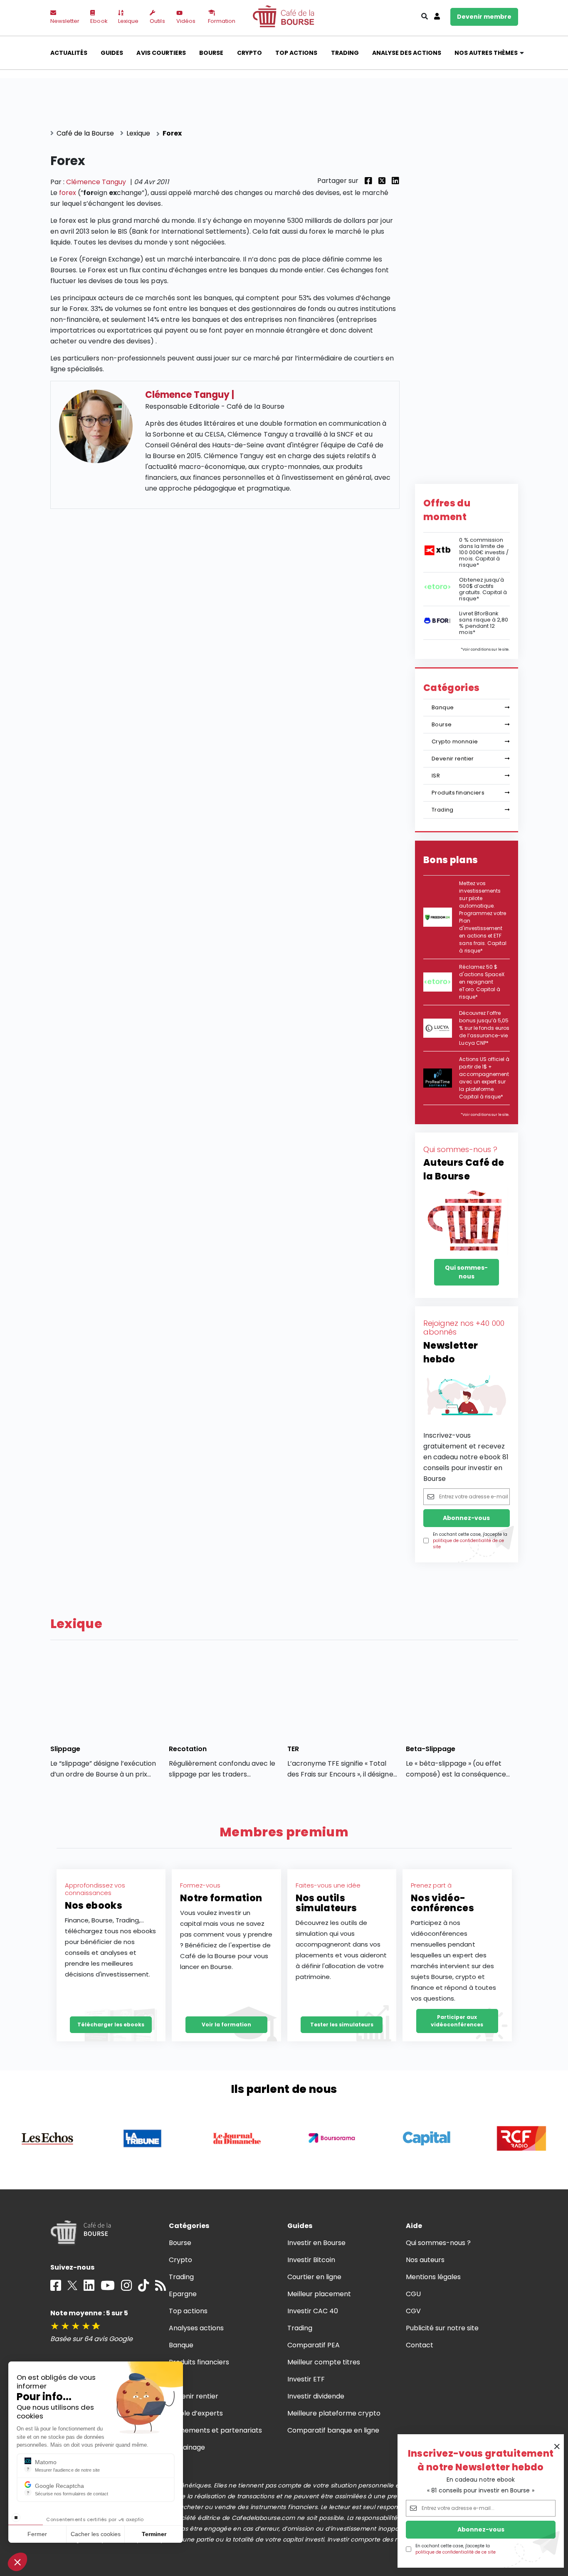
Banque (443, 707)
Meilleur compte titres (324, 2362)
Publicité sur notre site (442, 2328)
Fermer (37, 2534)
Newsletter (65, 21)
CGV (413, 2311)
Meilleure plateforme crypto (334, 2413)
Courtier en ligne (315, 2277)
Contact (420, 2345)
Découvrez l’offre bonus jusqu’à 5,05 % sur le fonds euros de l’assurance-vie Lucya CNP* (484, 1028)
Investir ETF (306, 2379)
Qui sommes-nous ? (438, 2243)
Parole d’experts (196, 2413)
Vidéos (186, 21)
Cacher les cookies (96, 2534)
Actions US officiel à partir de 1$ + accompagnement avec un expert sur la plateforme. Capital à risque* (484, 1078)
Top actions (296, 53)
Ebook (99, 21)
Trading (345, 53)
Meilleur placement (319, 2294)
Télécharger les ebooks (111, 2025)
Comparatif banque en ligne (333, 2430)
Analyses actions (196, 2328)
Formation (222, 21)
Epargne (183, 2294)
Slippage (65, 1749)
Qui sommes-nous (466, 1272)
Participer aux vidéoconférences (457, 2021)
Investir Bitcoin (311, 2260)
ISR (436, 776)
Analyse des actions (407, 53)
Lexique (128, 21)
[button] (17, 2562)
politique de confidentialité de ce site (456, 2552)
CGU (413, 2294)
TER (293, 1749)
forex (68, 193)
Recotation (188, 1749)
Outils (157, 21)
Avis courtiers (161, 53)
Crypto (249, 53)
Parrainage (187, 2447)
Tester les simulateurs (342, 2025)
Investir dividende (316, 2396)
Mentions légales (433, 2277)
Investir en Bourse (317, 2243)
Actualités (69, 53)
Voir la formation (226, 2025)
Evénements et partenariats (216, 2430)
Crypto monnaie (455, 741)
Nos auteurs (425, 2260)
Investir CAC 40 (313, 2311)
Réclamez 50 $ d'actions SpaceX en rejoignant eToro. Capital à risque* (482, 982)
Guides (112, 53)
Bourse (211, 53)
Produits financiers (458, 793)
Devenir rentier (453, 759)
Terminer (154, 2534)
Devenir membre (484, 17)
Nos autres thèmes (486, 53)
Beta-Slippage (431, 1749)
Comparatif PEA (314, 2345)
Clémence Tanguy (96, 182)
